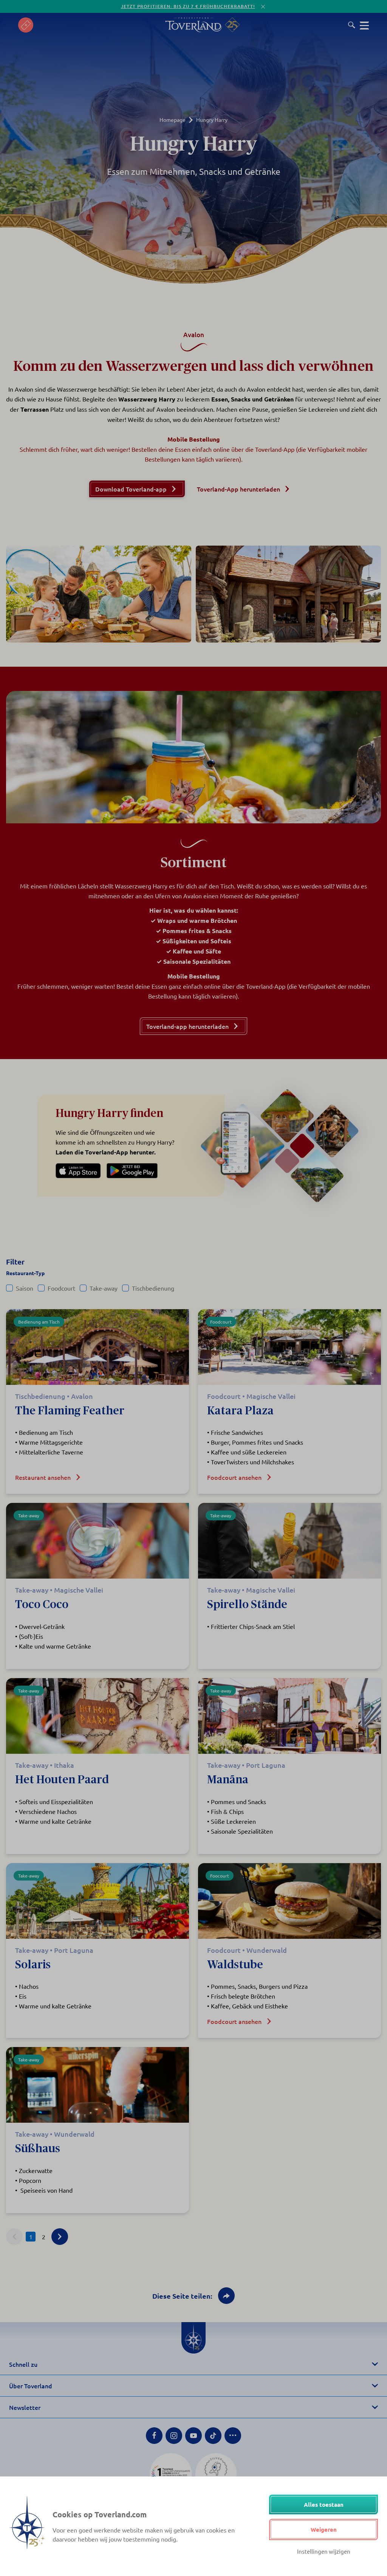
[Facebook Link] (154, 2436)
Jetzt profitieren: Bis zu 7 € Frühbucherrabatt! (188, 6)
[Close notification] (263, 7)
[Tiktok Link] (213, 2436)
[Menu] (364, 25)
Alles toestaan (324, 2504)
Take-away (104, 1288)
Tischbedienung (153, 1288)
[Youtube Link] (193, 2436)
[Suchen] (352, 25)
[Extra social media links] (233, 2436)
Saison (25, 1288)
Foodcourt (61, 1288)
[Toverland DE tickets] (26, 25)
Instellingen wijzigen (324, 2551)
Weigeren (324, 2529)
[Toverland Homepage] (193, 25)
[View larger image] (99, 594)
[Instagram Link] (174, 2436)
